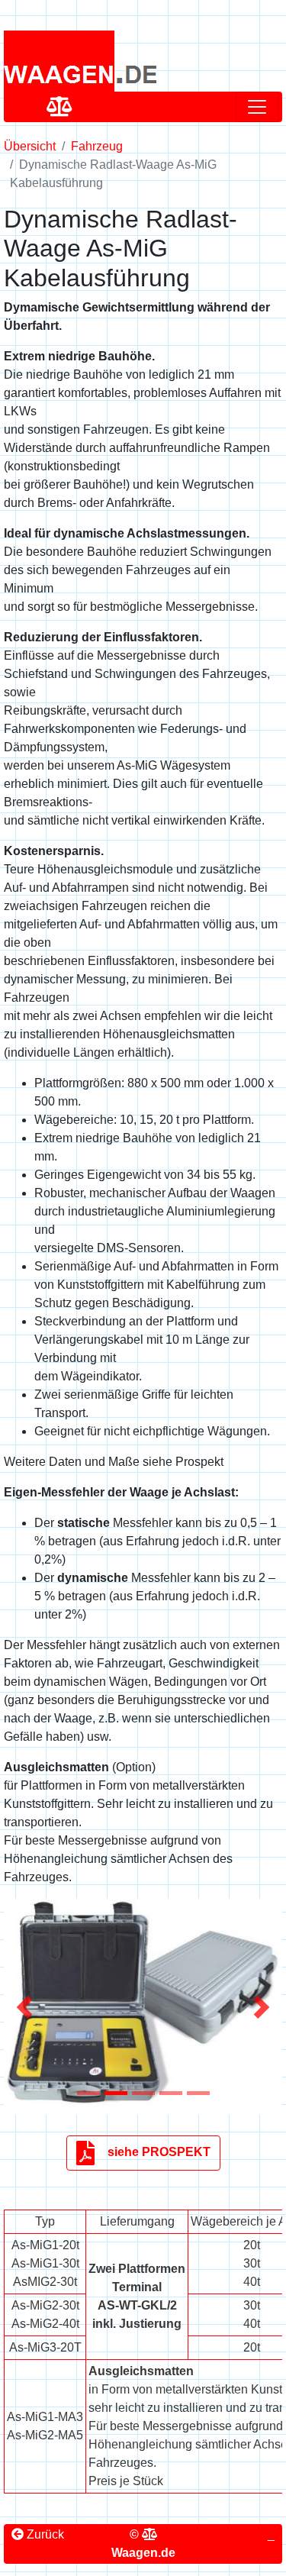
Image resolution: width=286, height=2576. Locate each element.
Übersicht (30, 146)
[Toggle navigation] (257, 107)
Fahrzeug (97, 146)
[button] (25, 2007)
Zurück (44, 2534)
